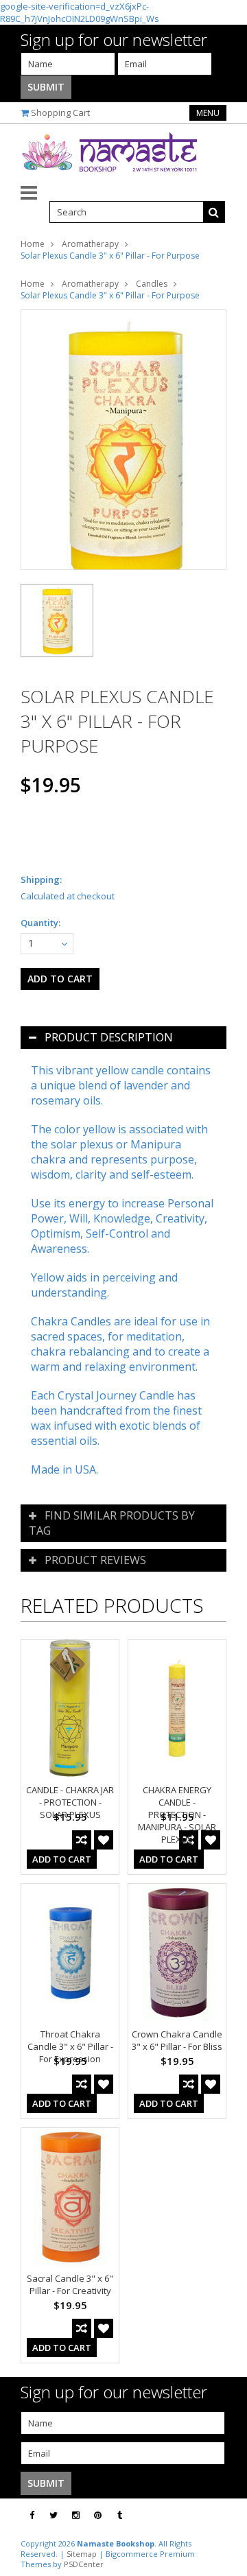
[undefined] (123, 440)
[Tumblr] (120, 2515)
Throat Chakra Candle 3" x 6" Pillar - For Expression (70, 2046)
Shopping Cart (60, 113)
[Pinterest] (98, 2515)
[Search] (214, 212)
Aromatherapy (90, 244)
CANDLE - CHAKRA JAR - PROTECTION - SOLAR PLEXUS (70, 1802)
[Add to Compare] (82, 1840)
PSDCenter (84, 2564)
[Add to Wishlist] (104, 1840)
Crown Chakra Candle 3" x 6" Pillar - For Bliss (177, 2040)
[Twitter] (54, 2515)
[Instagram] (76, 2515)
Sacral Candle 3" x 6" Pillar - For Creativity (70, 2284)
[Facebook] (32, 2515)
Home (33, 244)
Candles (152, 284)
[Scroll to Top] (226, 2516)
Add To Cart (62, 1859)
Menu (208, 113)
